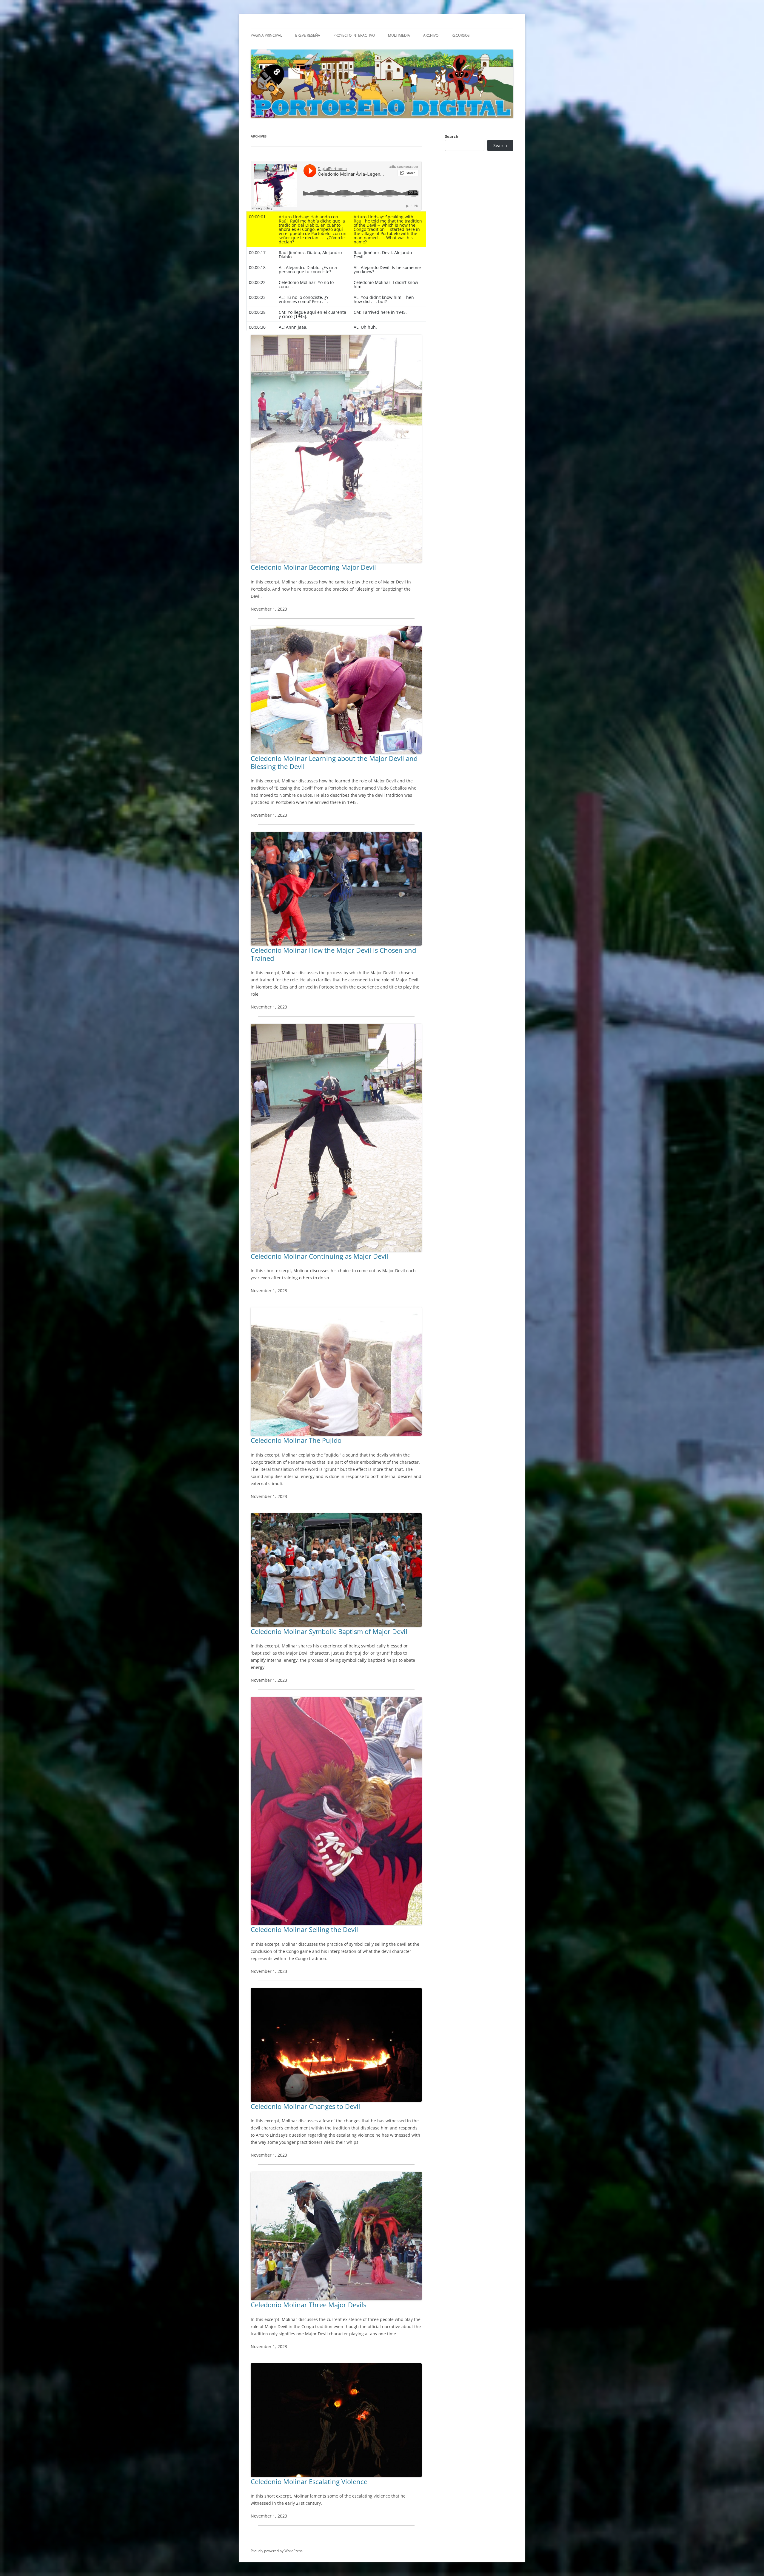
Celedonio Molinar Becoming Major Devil (313, 567)
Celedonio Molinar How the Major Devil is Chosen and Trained (333, 954)
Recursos (461, 35)
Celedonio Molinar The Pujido (296, 1440)
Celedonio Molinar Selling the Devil (304, 1929)
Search (452, 136)
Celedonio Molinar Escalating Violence (309, 2481)
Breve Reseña (308, 35)
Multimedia (399, 35)
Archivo (431, 35)
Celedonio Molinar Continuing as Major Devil (319, 1256)
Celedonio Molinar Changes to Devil (305, 2106)
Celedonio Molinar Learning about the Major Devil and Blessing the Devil (334, 762)
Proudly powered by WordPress (277, 2551)
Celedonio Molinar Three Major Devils (308, 2305)
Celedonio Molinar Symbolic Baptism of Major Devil (329, 1631)
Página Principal (266, 35)
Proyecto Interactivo (354, 35)
